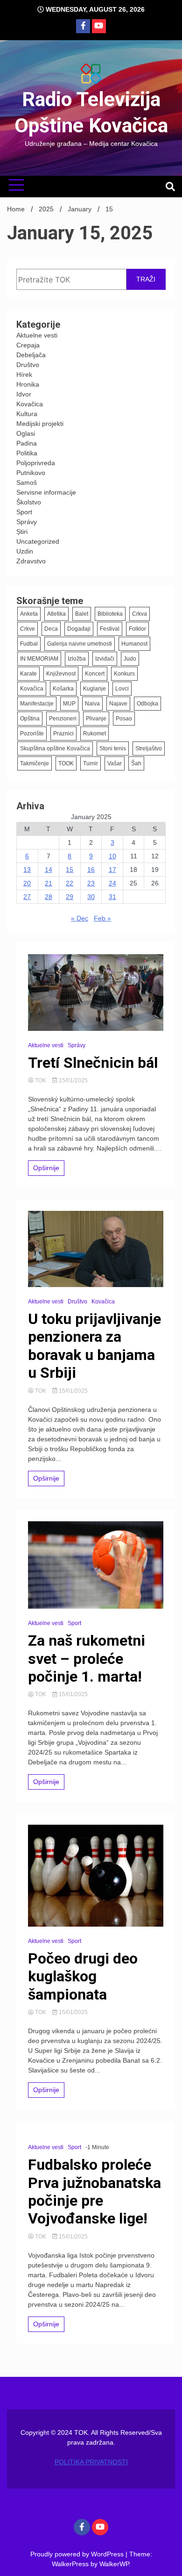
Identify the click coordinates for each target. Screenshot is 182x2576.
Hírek (24, 374)
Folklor (137, 629)
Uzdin (25, 551)
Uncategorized (38, 541)
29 (70, 897)
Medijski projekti (40, 424)
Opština (30, 719)
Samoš (27, 482)
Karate (28, 674)
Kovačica (30, 404)
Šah (136, 763)
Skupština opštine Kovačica (55, 748)
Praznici (63, 734)
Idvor (24, 394)
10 (112, 856)
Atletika (56, 614)
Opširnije (46, 1168)
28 (49, 897)
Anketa (29, 614)
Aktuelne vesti (37, 335)
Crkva (140, 614)
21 (49, 883)
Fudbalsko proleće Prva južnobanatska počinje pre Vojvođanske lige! (94, 2191)
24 (112, 883)
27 (27, 897)
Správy (27, 522)
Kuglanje (94, 689)
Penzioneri (63, 719)
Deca (51, 629)
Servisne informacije (46, 492)
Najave (118, 704)
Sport (24, 512)
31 (112, 897)
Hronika (28, 384)
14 (49, 870)
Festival (110, 629)
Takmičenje (35, 763)
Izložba (77, 659)
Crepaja (28, 345)
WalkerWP (114, 2564)
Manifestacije (37, 704)
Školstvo (29, 502)
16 (91, 870)
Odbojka (147, 704)
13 (27, 870)
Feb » (102, 918)
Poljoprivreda (36, 463)
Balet (82, 614)
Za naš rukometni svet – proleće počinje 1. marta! (87, 1659)
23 (91, 883)
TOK (41, 1080)
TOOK (66, 763)
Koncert (95, 674)
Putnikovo (31, 473)
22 (70, 883)
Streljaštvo (149, 748)
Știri (22, 532)
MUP (69, 704)
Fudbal (29, 644)
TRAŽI (146, 279)
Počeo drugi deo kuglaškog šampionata (83, 1976)
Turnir (91, 763)
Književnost (61, 674)
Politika (27, 453)
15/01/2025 (73, 1080)
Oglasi (26, 433)
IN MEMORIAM (39, 659)
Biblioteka (110, 614)
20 (27, 883)
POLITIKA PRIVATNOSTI (91, 2462)
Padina (27, 443)
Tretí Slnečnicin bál (93, 1063)
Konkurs (124, 674)
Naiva (92, 704)
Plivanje (96, 719)
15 (70, 870)
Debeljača (31, 355)
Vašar (115, 763)
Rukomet (94, 734)
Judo (130, 659)
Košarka (63, 689)
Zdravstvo (31, 561)
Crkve (28, 629)
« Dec (80, 918)
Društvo (28, 365)
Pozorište (32, 734)
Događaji (79, 629)
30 (91, 897)
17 (112, 870)
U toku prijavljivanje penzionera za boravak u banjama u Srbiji (94, 1346)
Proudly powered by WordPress (78, 2554)
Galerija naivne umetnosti (80, 644)
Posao (124, 719)
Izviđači (105, 659)
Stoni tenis (113, 748)
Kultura (27, 414)
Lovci (122, 689)
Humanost (134, 644)
